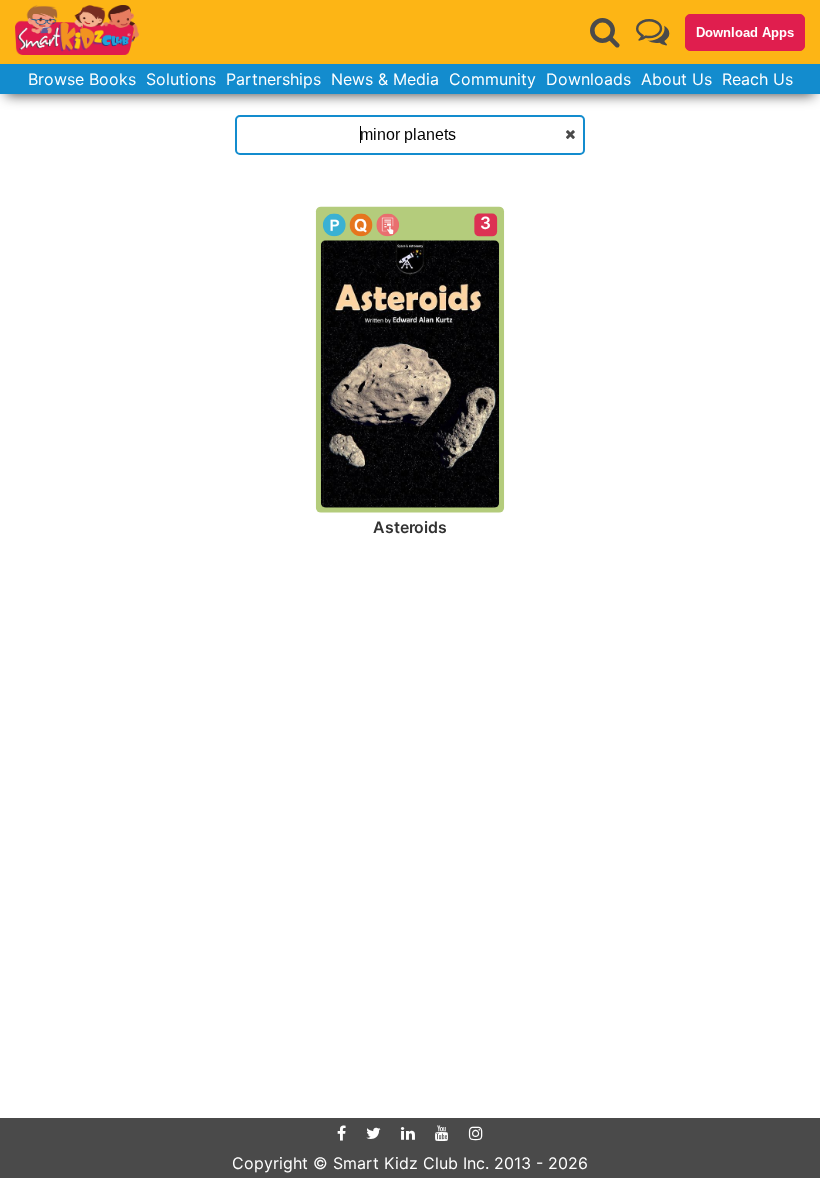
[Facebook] (341, 1133)
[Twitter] (373, 1133)
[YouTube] (442, 1133)
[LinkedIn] (408, 1133)
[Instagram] (476, 1133)
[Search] (605, 32)
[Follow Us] (652, 31)
